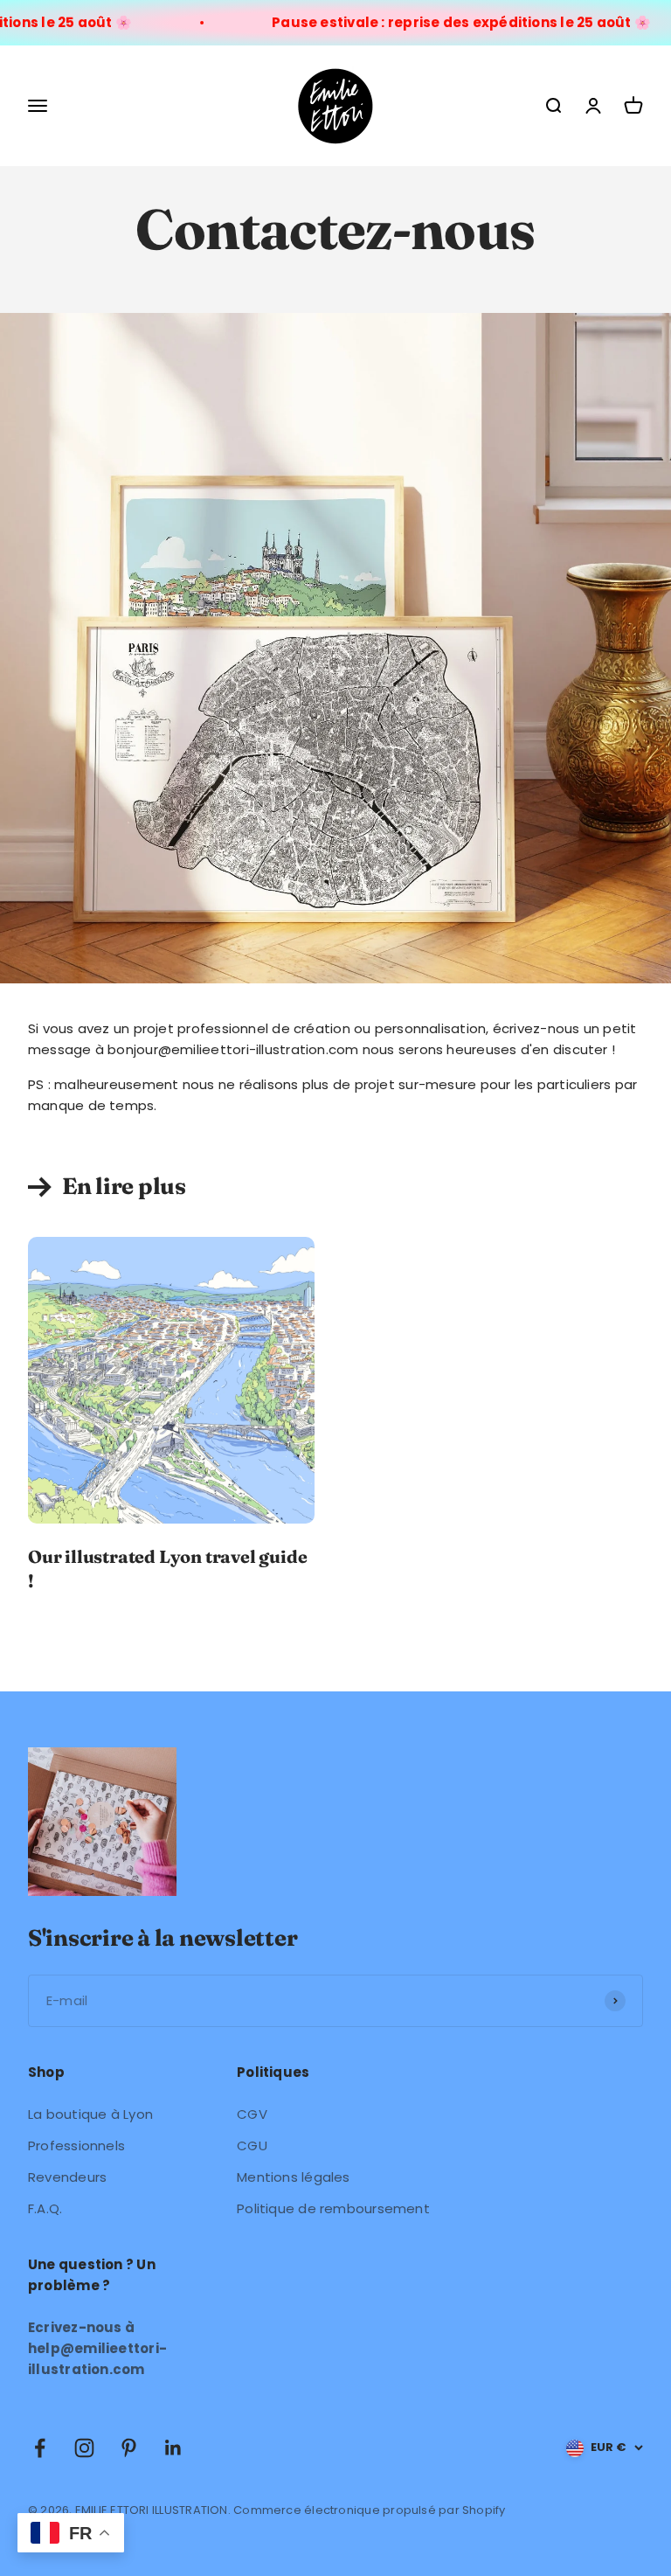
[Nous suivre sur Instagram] (84, 2448)
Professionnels (76, 2146)
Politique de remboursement (333, 2208)
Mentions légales (294, 2177)
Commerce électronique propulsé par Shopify (369, 2510)
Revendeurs (67, 2177)
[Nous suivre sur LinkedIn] (173, 2448)
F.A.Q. (45, 2208)
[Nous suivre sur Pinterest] (129, 2448)
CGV (252, 2114)
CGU (252, 2146)
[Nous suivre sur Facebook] (40, 2448)
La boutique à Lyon (90, 2114)
